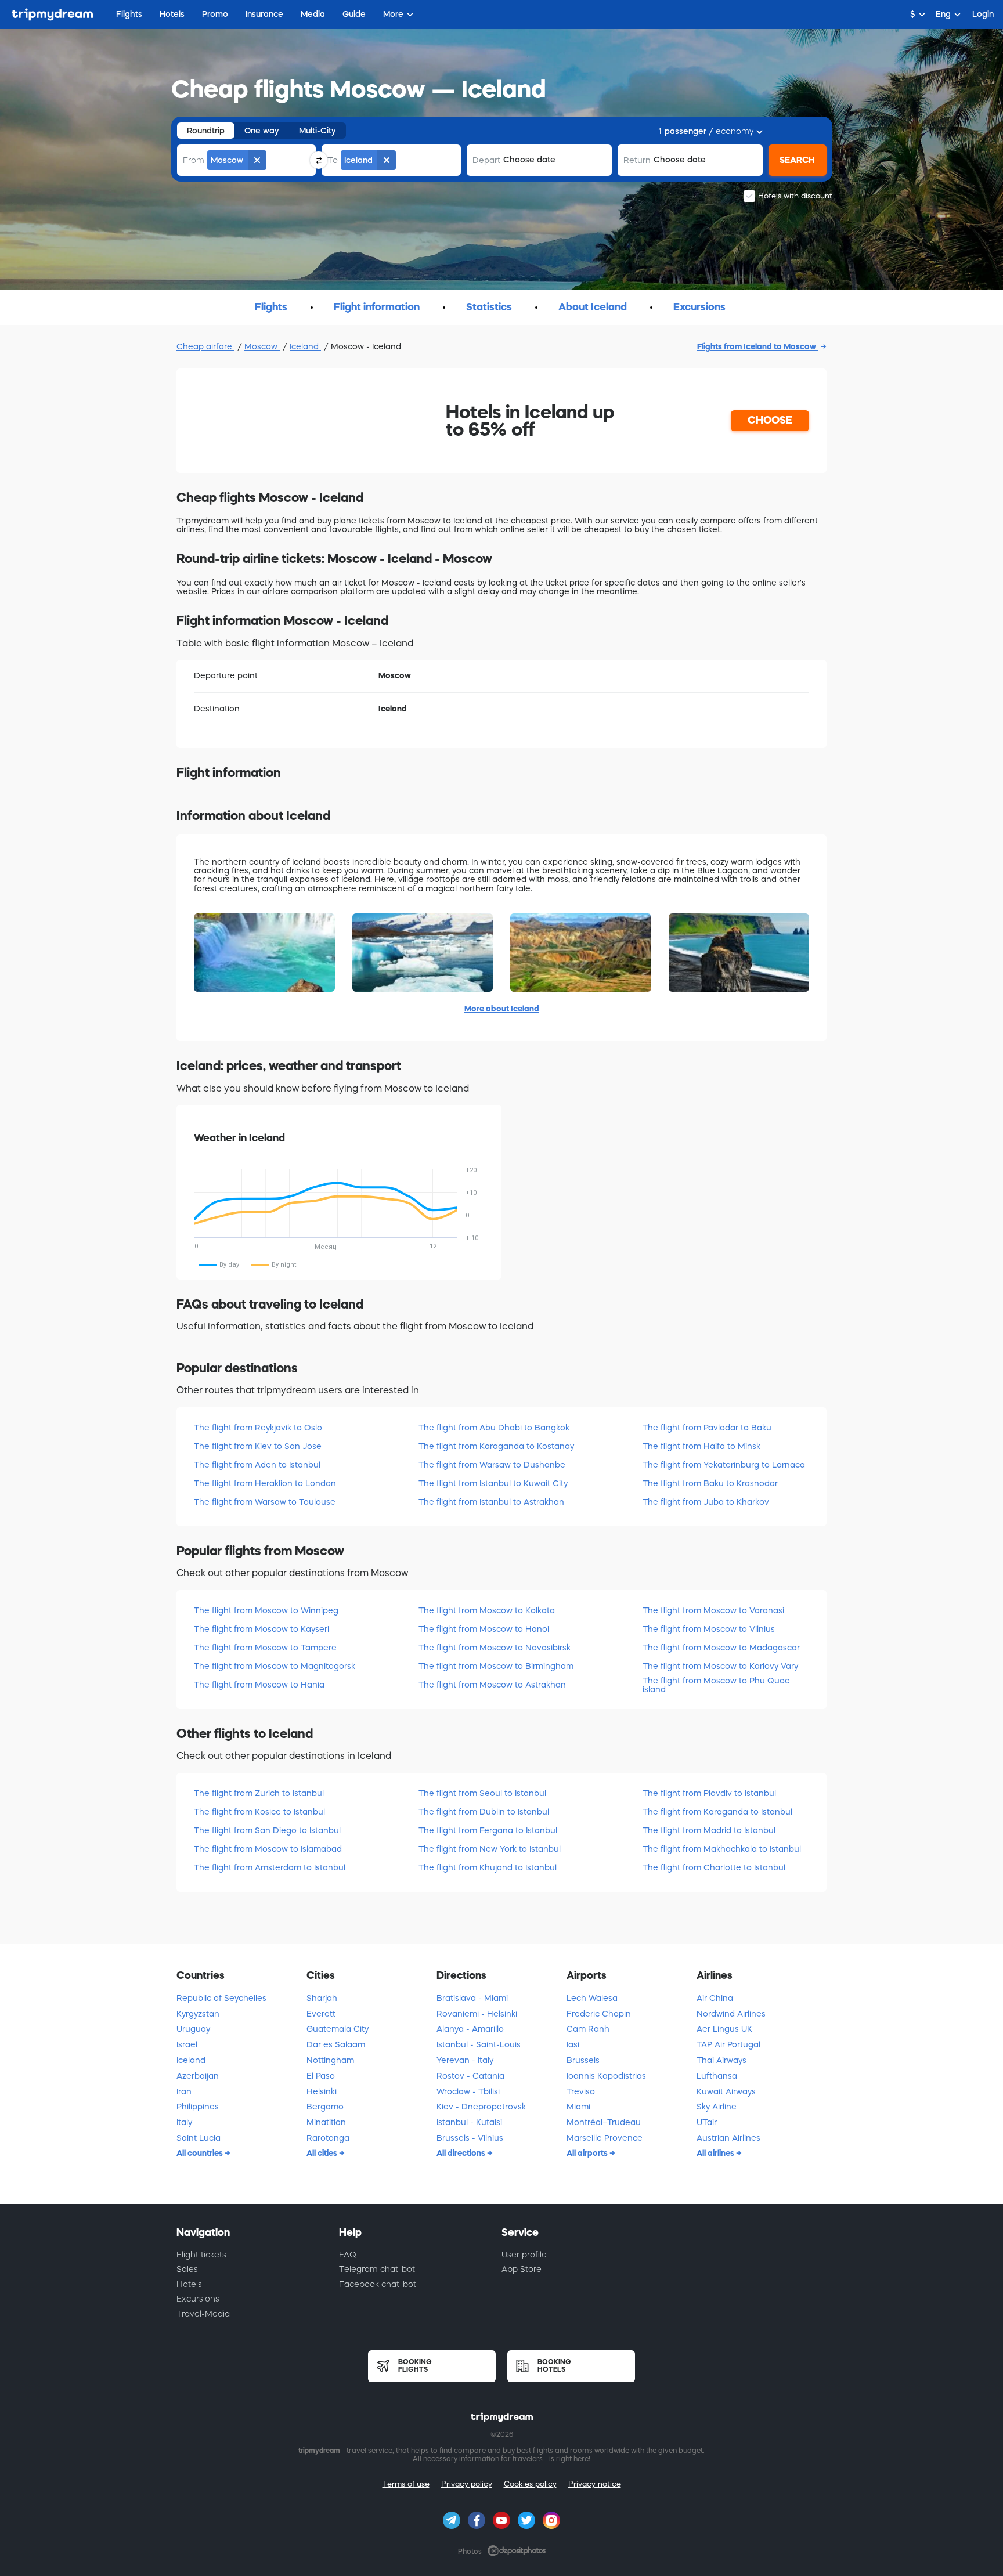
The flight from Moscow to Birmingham (496, 1666)
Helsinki (322, 2091)
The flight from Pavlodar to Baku (707, 1428)
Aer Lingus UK (724, 2029)
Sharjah (322, 1998)
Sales (187, 2269)
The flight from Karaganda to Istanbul (717, 1812)
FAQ (348, 2255)
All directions (462, 2153)
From (194, 160)
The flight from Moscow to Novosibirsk (495, 1648)
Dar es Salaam (336, 2044)
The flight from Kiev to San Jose (258, 1446)
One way (262, 131)
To (333, 160)
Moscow (262, 346)
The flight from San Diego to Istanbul (267, 1830)
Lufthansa (717, 2076)
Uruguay (193, 2029)
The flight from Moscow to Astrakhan (492, 1685)
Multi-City (318, 131)
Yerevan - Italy (465, 2060)
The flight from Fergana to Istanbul (488, 1830)
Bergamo (325, 2107)
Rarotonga (328, 2138)
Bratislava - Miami (472, 1998)
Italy (184, 2122)
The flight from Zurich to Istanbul (259, 1793)
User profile (524, 2255)
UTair (707, 2122)
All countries (201, 2153)
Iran (184, 2091)
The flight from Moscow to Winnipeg (266, 1610)
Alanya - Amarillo (470, 2029)
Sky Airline (717, 2107)
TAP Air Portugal (728, 2044)
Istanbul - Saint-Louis (479, 2044)
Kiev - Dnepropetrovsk (481, 2107)
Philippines (198, 2107)
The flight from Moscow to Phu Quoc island (716, 1685)
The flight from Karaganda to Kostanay (496, 1446)
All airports (588, 2153)
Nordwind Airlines (731, 2014)
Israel (187, 2044)
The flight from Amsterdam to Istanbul (270, 1867)
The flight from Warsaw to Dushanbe (492, 1465)
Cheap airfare (205, 346)
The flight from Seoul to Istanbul (482, 1793)
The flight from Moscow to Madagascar (721, 1648)
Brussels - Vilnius (470, 2138)
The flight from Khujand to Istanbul (488, 1867)
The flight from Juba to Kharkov (706, 1502)
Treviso (581, 2091)
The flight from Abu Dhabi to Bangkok (494, 1428)
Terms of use (406, 2484)
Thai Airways (721, 2060)
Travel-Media (203, 2314)
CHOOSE (770, 420)
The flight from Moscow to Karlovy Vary (720, 1666)
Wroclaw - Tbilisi (468, 2091)
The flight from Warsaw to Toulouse (265, 1502)
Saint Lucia (199, 2138)
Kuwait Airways (726, 2091)
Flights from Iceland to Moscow (757, 346)
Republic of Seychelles (221, 1998)
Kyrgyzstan (198, 2014)
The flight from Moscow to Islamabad (268, 1849)
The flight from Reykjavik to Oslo (258, 1428)
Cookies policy (530, 2484)
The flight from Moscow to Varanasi (713, 1610)
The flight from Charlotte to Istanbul (714, 1867)
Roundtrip (206, 131)
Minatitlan (326, 2122)
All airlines (716, 2153)
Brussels (583, 2060)
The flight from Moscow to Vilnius (709, 1629)
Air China (715, 1998)
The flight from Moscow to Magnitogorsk (275, 1666)
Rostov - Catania (470, 2076)
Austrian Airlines (728, 2138)
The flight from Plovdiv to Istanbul (709, 1793)
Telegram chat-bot (377, 2269)
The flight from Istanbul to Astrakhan (491, 1502)
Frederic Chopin (599, 2014)
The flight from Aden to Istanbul (257, 1465)
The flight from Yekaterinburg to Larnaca (724, 1465)
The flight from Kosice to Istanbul (259, 1812)
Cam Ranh (588, 2029)
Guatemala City (338, 2029)
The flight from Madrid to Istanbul (709, 1830)
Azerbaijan (198, 2076)
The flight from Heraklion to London (265, 1483)
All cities (323, 2153)
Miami (578, 2107)
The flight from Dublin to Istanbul (484, 1812)
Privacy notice (595, 2484)
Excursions (198, 2299)
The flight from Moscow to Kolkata (487, 1610)
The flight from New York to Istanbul (490, 1849)
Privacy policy (467, 2484)
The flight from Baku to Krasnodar (710, 1483)
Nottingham (330, 2060)
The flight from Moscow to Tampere (265, 1648)
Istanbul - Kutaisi (469, 2122)
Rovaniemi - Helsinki (477, 2014)
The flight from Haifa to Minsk (701, 1446)
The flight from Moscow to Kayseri (261, 1629)
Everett (321, 2014)
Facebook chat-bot (378, 2284)
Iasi (573, 2044)
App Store (522, 2269)
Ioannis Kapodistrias (606, 2076)
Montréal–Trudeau (604, 2122)
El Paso (321, 2076)
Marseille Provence (605, 2138)
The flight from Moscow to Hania (259, 1685)
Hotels (189, 2284)
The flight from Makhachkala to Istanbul (722, 1849)
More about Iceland (502, 1009)
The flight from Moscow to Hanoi (484, 1629)
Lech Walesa (592, 1998)
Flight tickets (201, 2255)
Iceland (305, 346)
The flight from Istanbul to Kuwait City (493, 1483)
